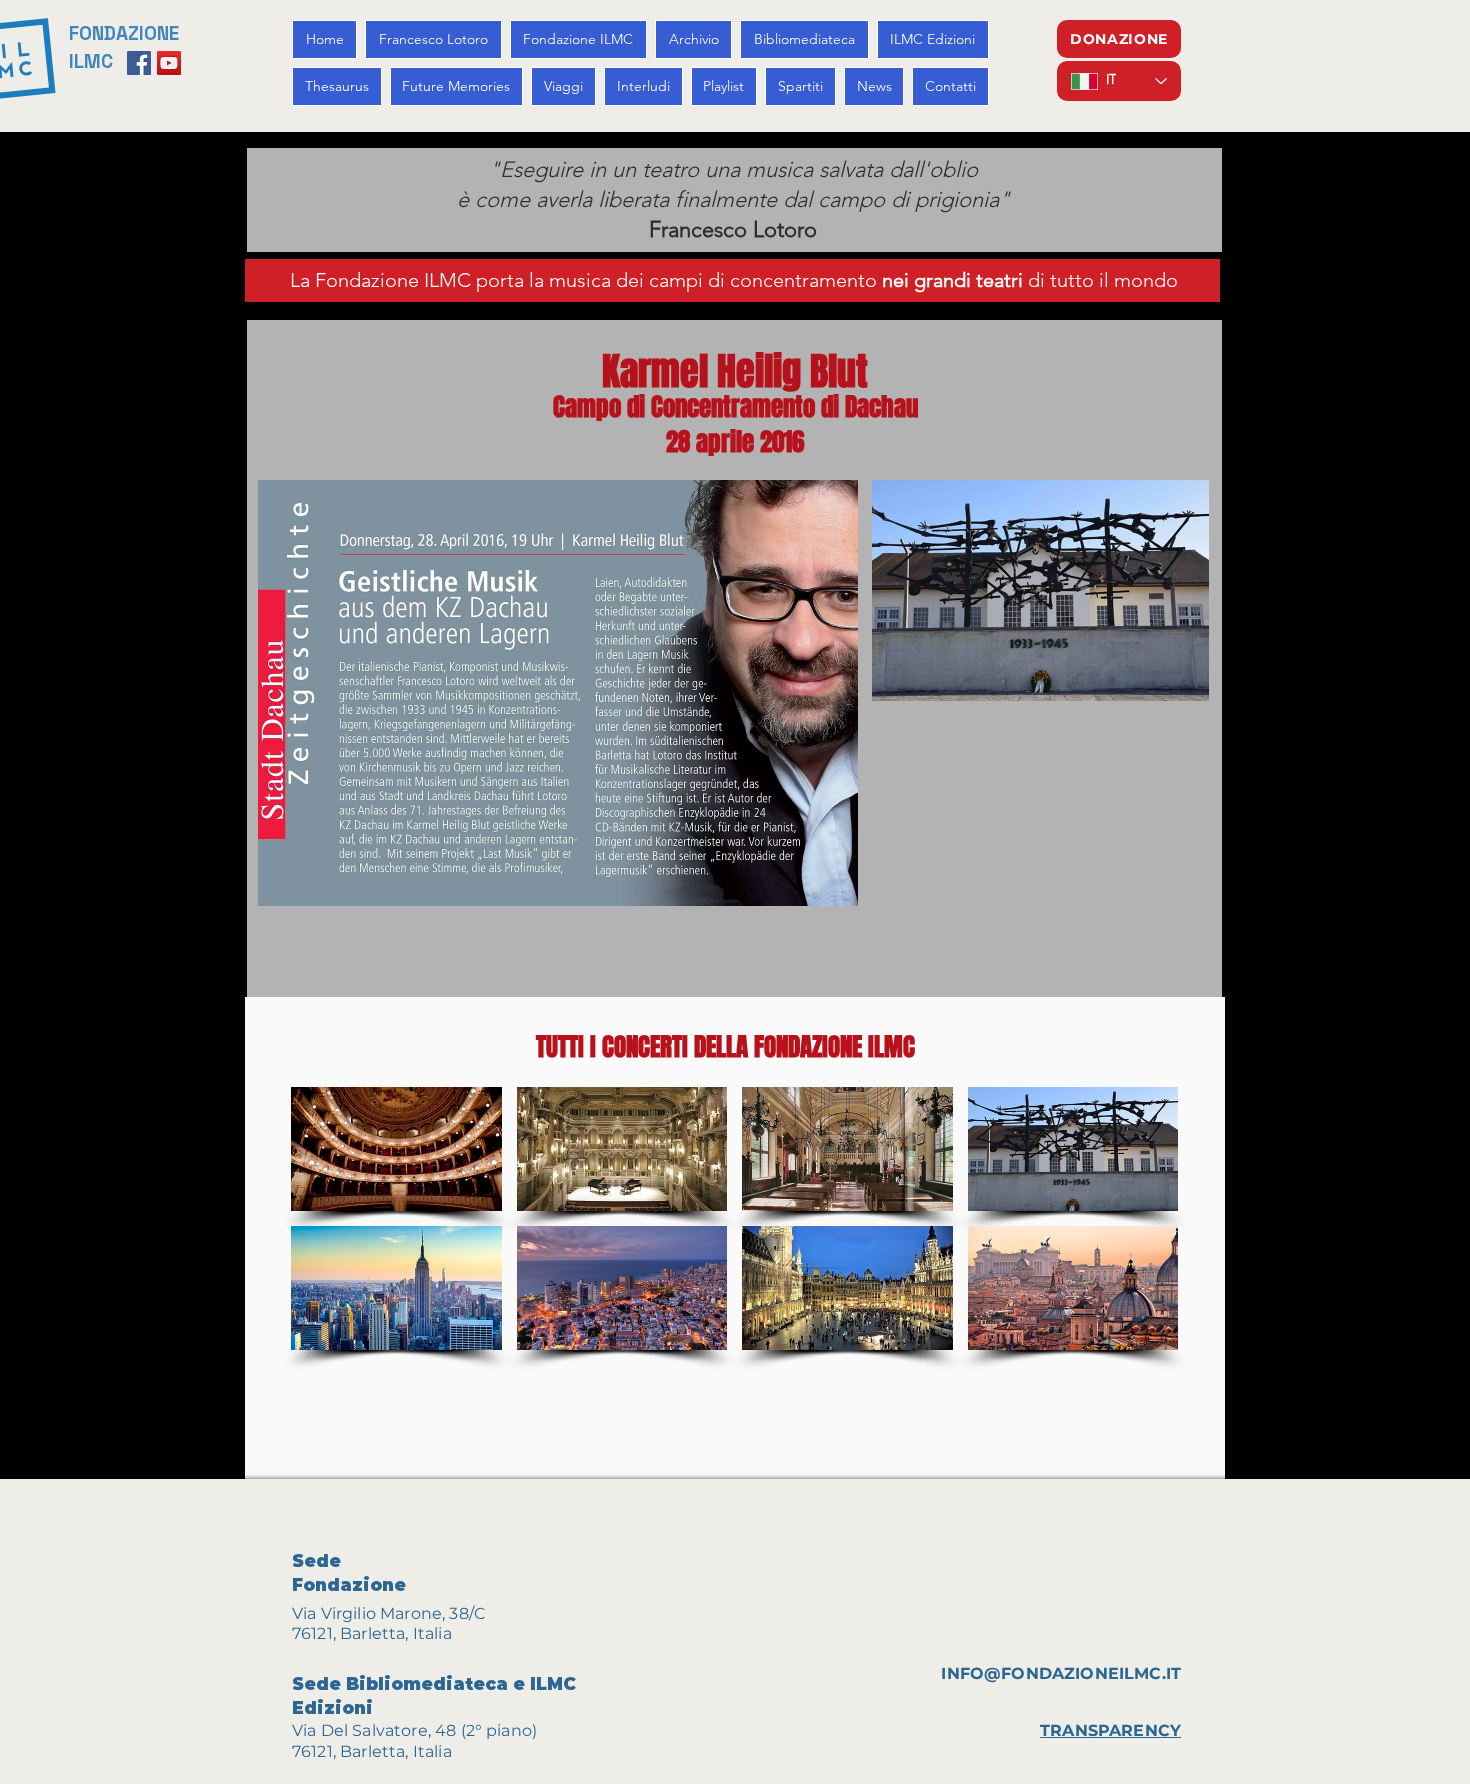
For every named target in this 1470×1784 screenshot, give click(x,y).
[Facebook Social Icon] (139, 63)
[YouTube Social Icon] (169, 63)
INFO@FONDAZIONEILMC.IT (1061, 1673)
